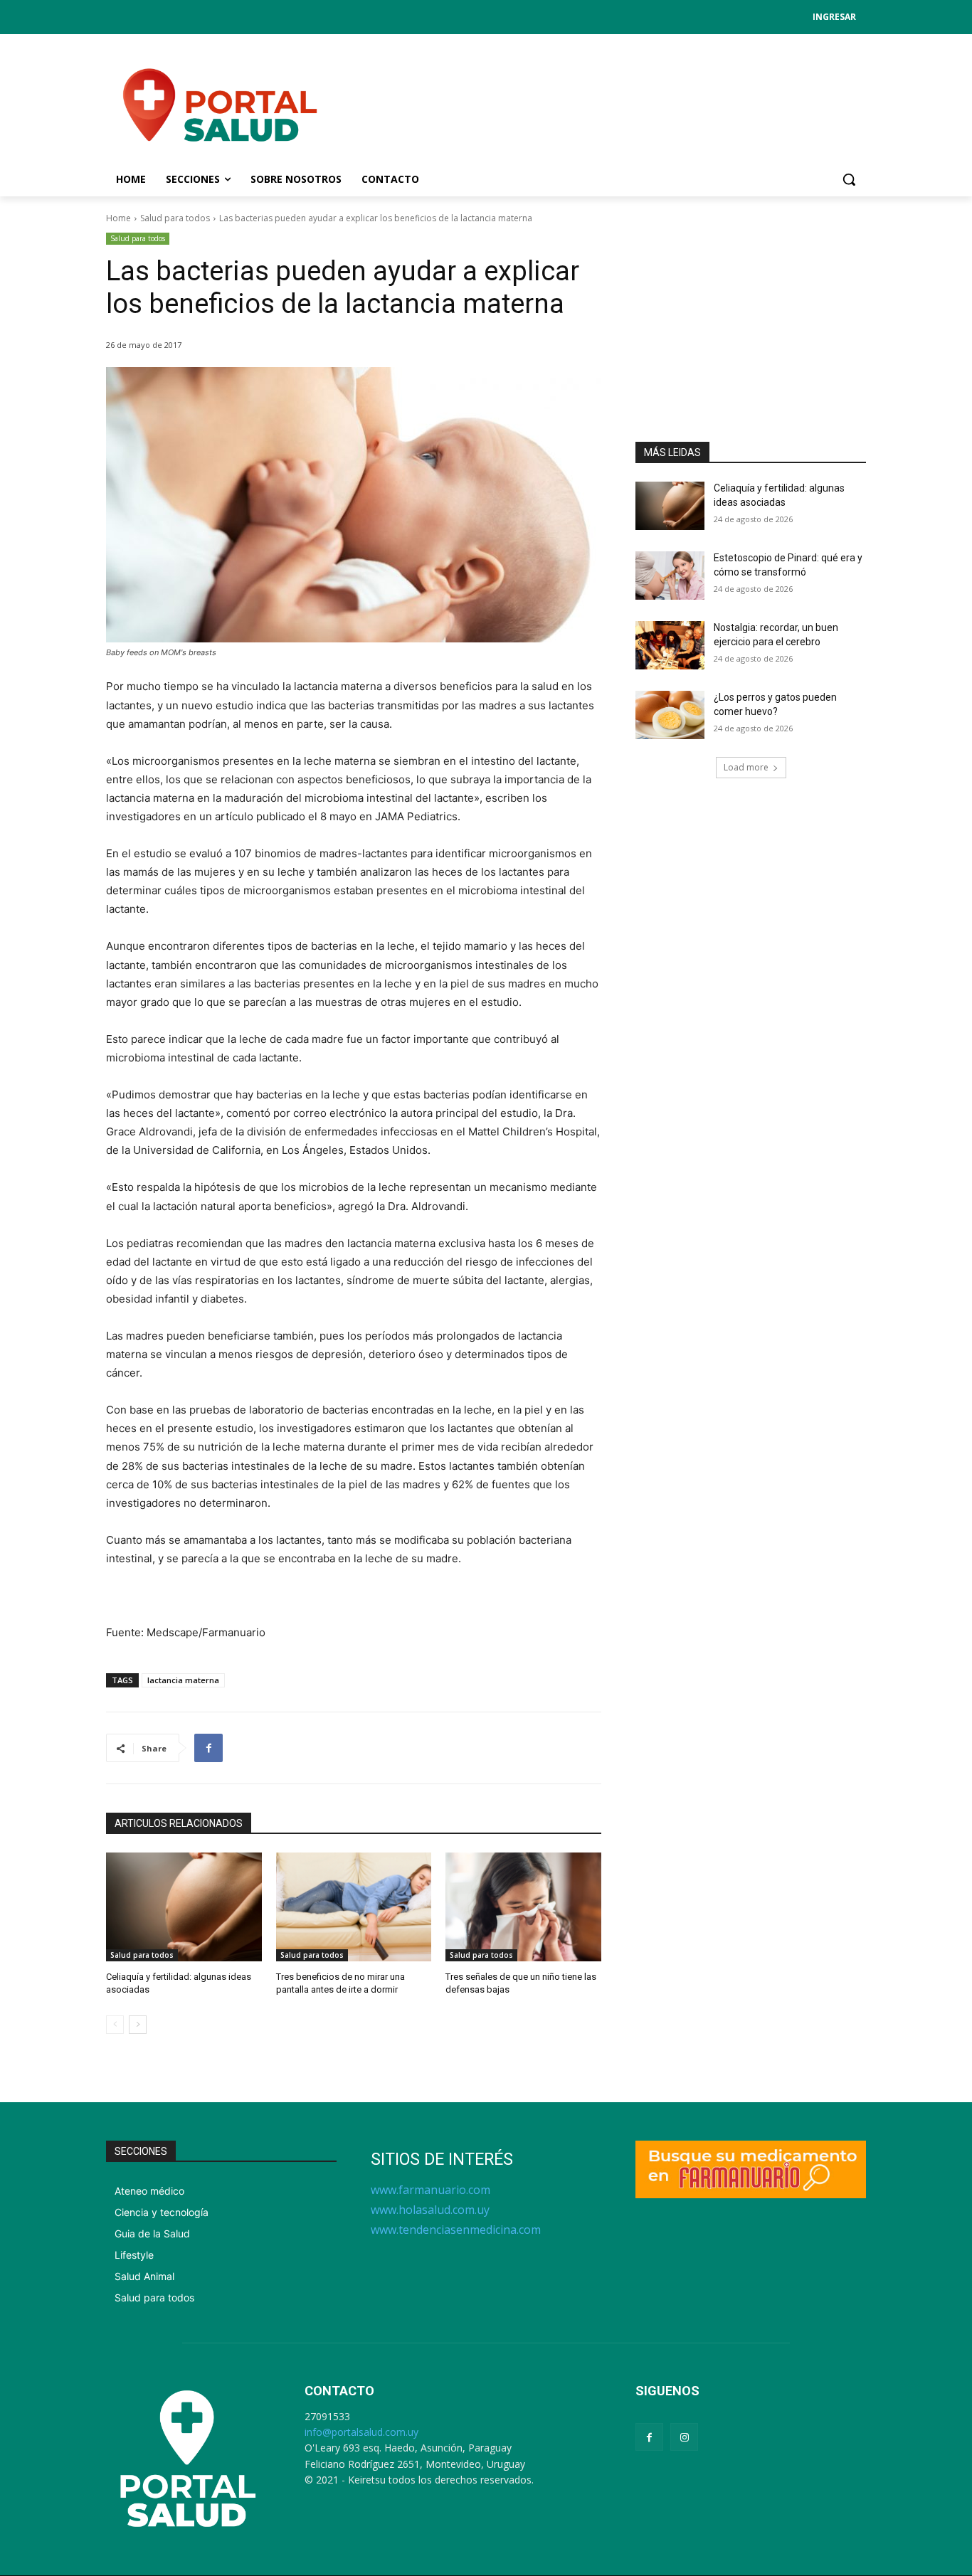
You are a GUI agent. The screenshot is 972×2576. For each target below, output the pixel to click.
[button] (849, 179)
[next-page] (138, 2025)
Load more (746, 767)
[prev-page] (115, 2025)
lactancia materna (183, 1680)
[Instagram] (684, 2437)
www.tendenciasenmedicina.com (456, 2230)
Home (118, 218)
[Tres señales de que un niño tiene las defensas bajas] (523, 1907)
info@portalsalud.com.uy (361, 2432)
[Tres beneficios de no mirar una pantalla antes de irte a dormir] (354, 1907)
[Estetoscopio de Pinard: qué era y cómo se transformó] (670, 576)
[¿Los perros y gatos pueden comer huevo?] (670, 715)
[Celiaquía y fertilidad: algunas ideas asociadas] (184, 1907)
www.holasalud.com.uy (430, 2210)
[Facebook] (208, 1748)
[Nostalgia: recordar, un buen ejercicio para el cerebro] (670, 645)
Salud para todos (175, 218)
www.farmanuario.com (430, 2190)
